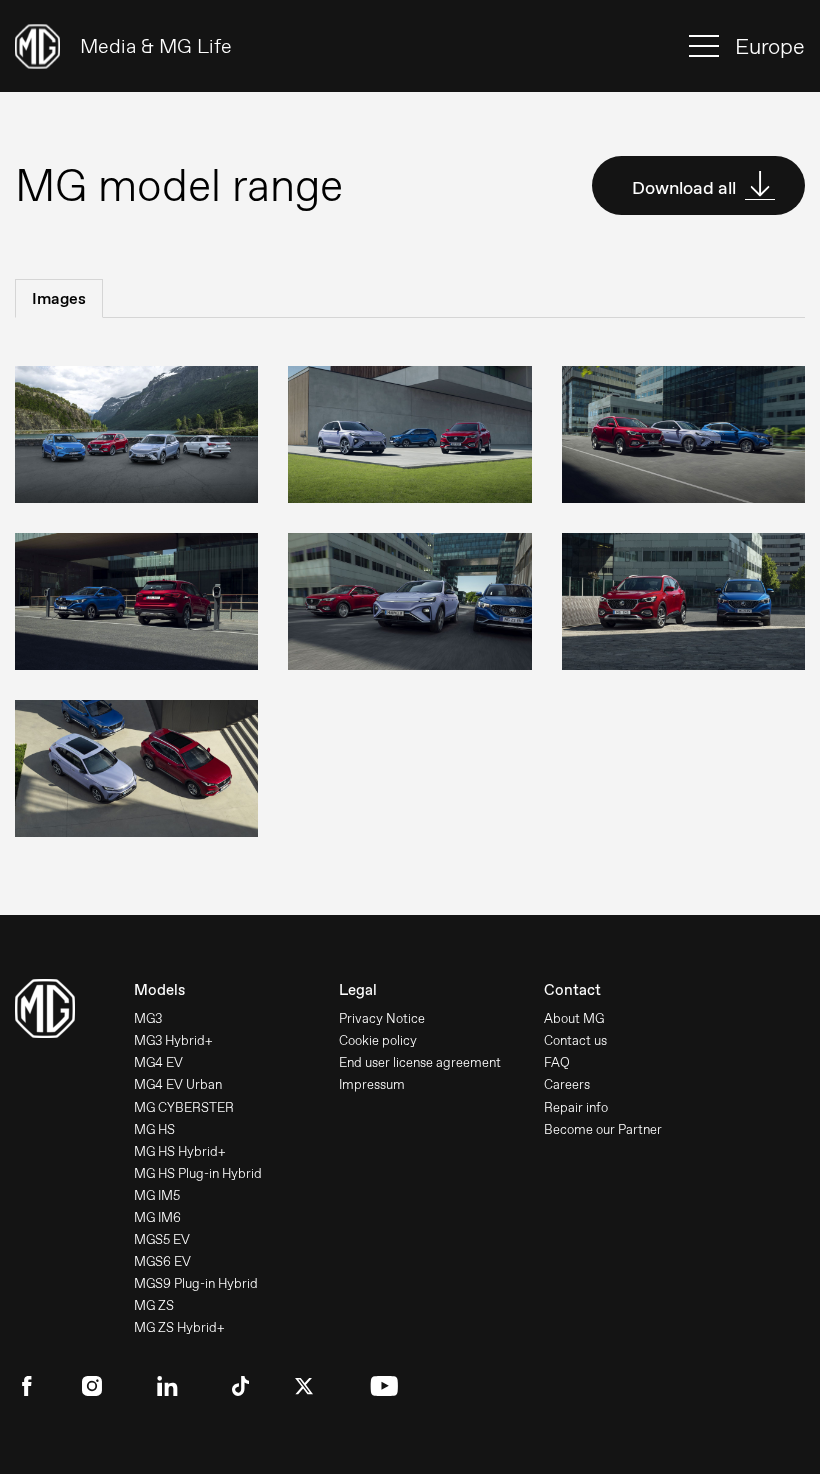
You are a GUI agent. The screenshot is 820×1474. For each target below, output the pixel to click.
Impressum (372, 1084)
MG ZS (154, 1305)
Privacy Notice (382, 1018)
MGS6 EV (162, 1261)
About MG (574, 1018)
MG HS (154, 1129)
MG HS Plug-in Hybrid (198, 1173)
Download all (686, 188)
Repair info (576, 1107)
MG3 (148, 1018)
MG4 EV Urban (178, 1084)
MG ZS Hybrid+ (179, 1327)
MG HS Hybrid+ (180, 1151)
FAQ (557, 1062)
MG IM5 (157, 1195)
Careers (567, 1084)
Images (59, 298)
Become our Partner (603, 1129)
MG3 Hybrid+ (173, 1040)
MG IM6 (157, 1217)
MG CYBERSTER (184, 1107)
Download (124, 409)
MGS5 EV (162, 1239)
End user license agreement (420, 1062)
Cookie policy (378, 1040)
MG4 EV (158, 1062)
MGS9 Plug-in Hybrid (196, 1283)
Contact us (575, 1040)
